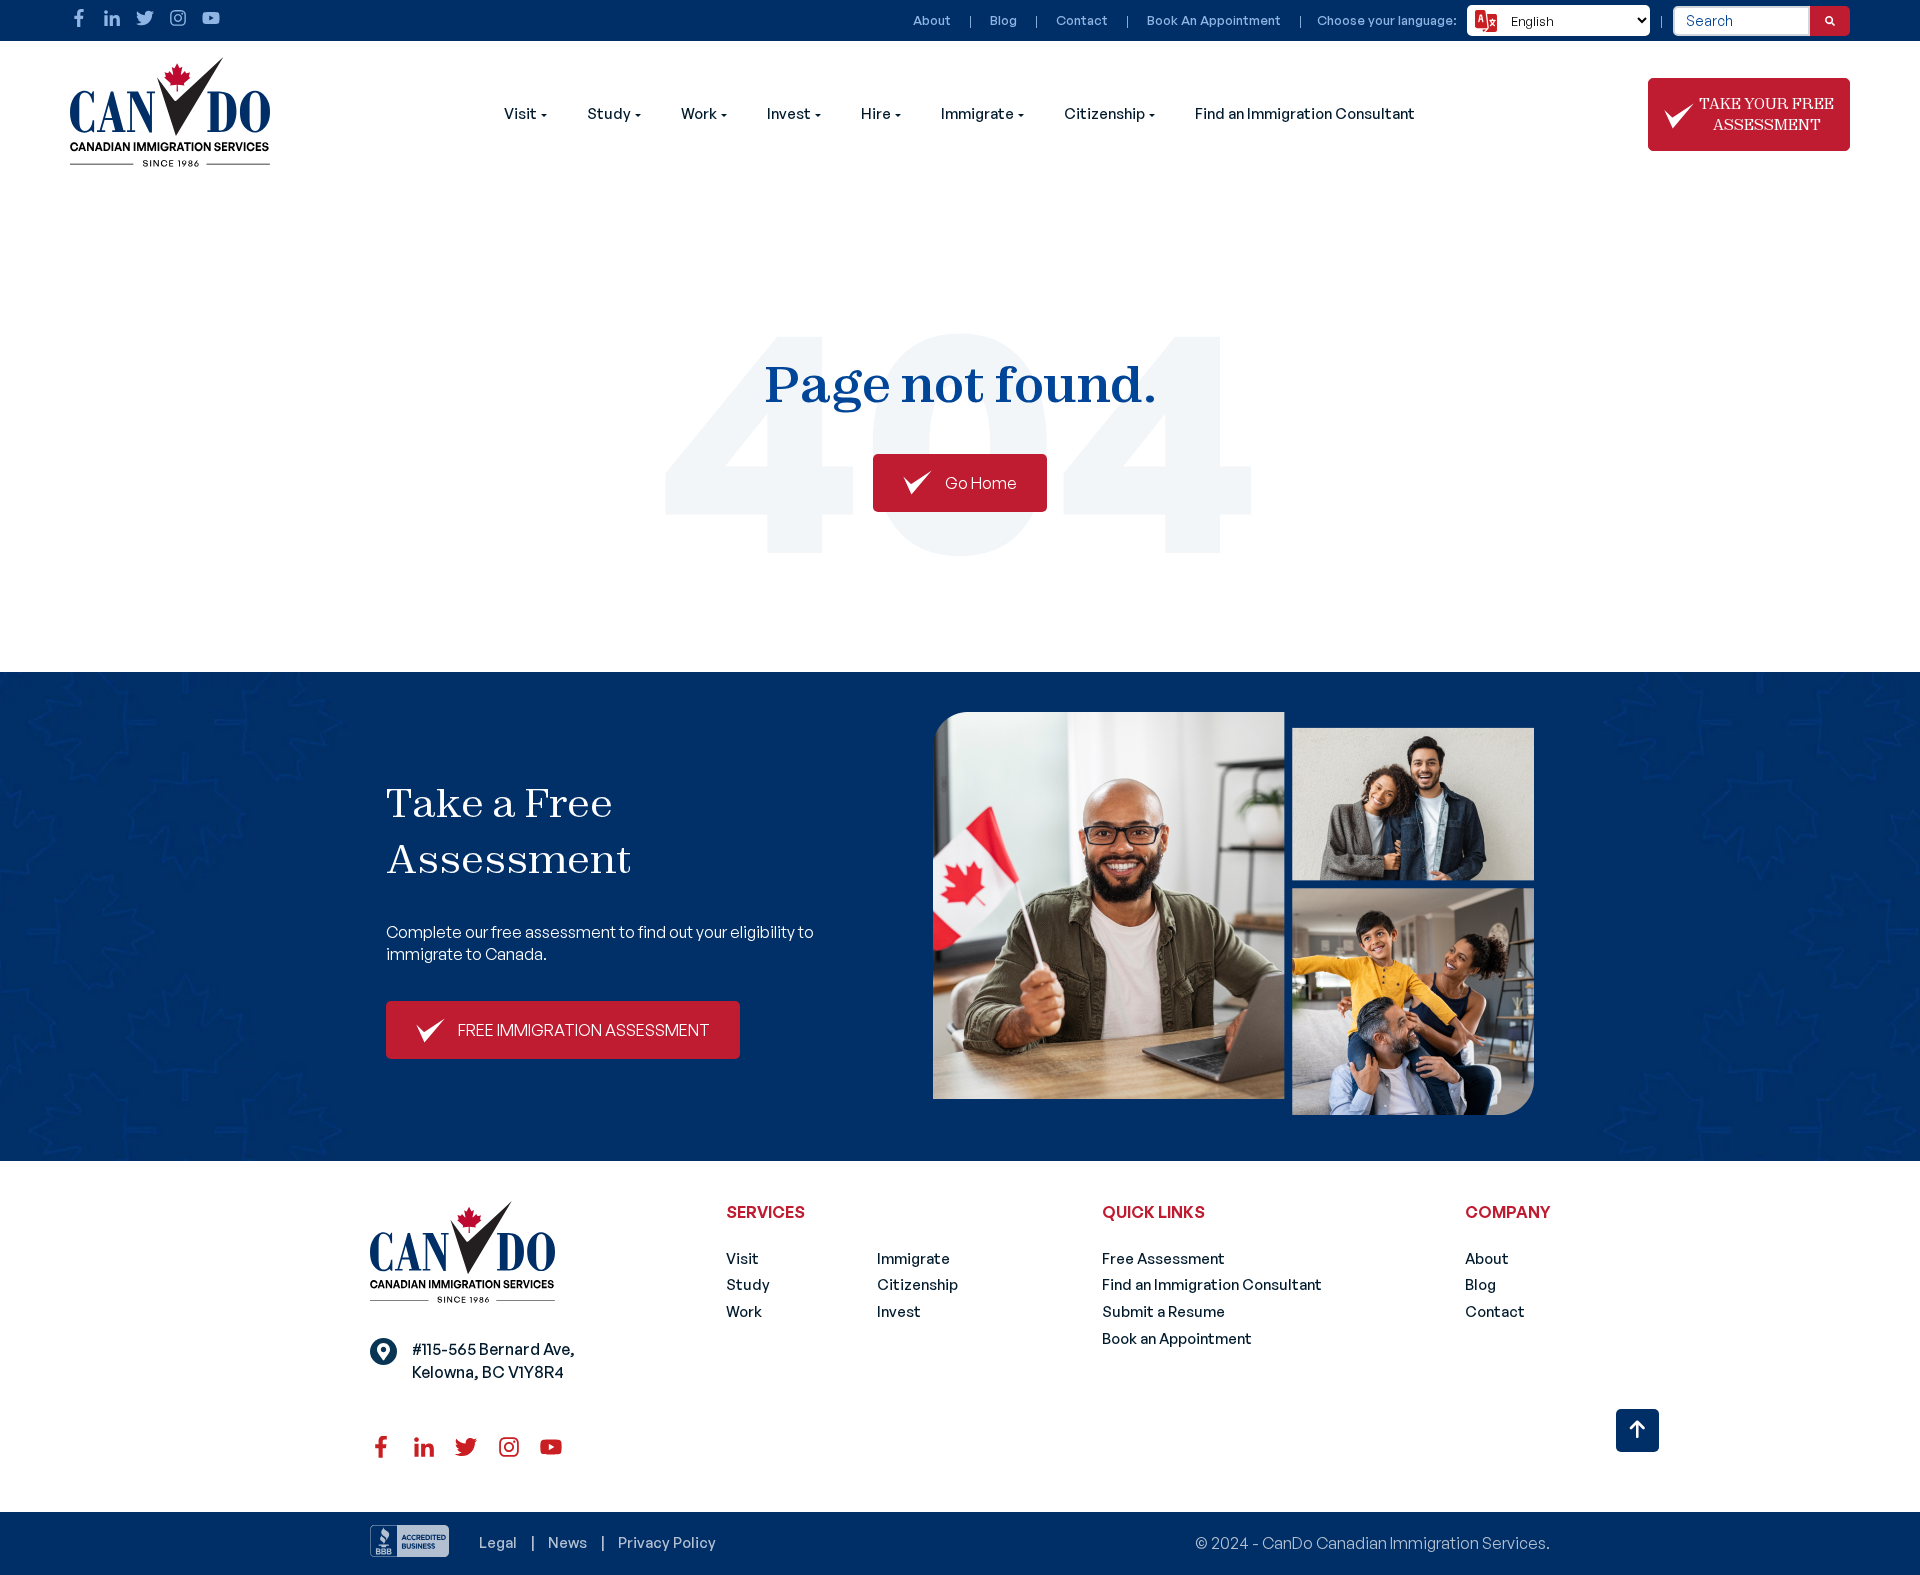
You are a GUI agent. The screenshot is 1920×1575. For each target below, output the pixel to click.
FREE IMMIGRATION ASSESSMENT (584, 1030)
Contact (1082, 20)
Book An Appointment (1214, 20)
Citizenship (1104, 113)
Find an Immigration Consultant (1305, 113)
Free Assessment (1163, 1258)
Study (609, 113)
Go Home (981, 483)
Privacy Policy (667, 1542)
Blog (1003, 20)
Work (699, 113)
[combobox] (1741, 21)
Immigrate (977, 113)
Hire (876, 113)
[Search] (1830, 21)
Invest (789, 113)
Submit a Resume (1163, 1311)
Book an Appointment (1177, 1338)
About (932, 20)
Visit (520, 113)
